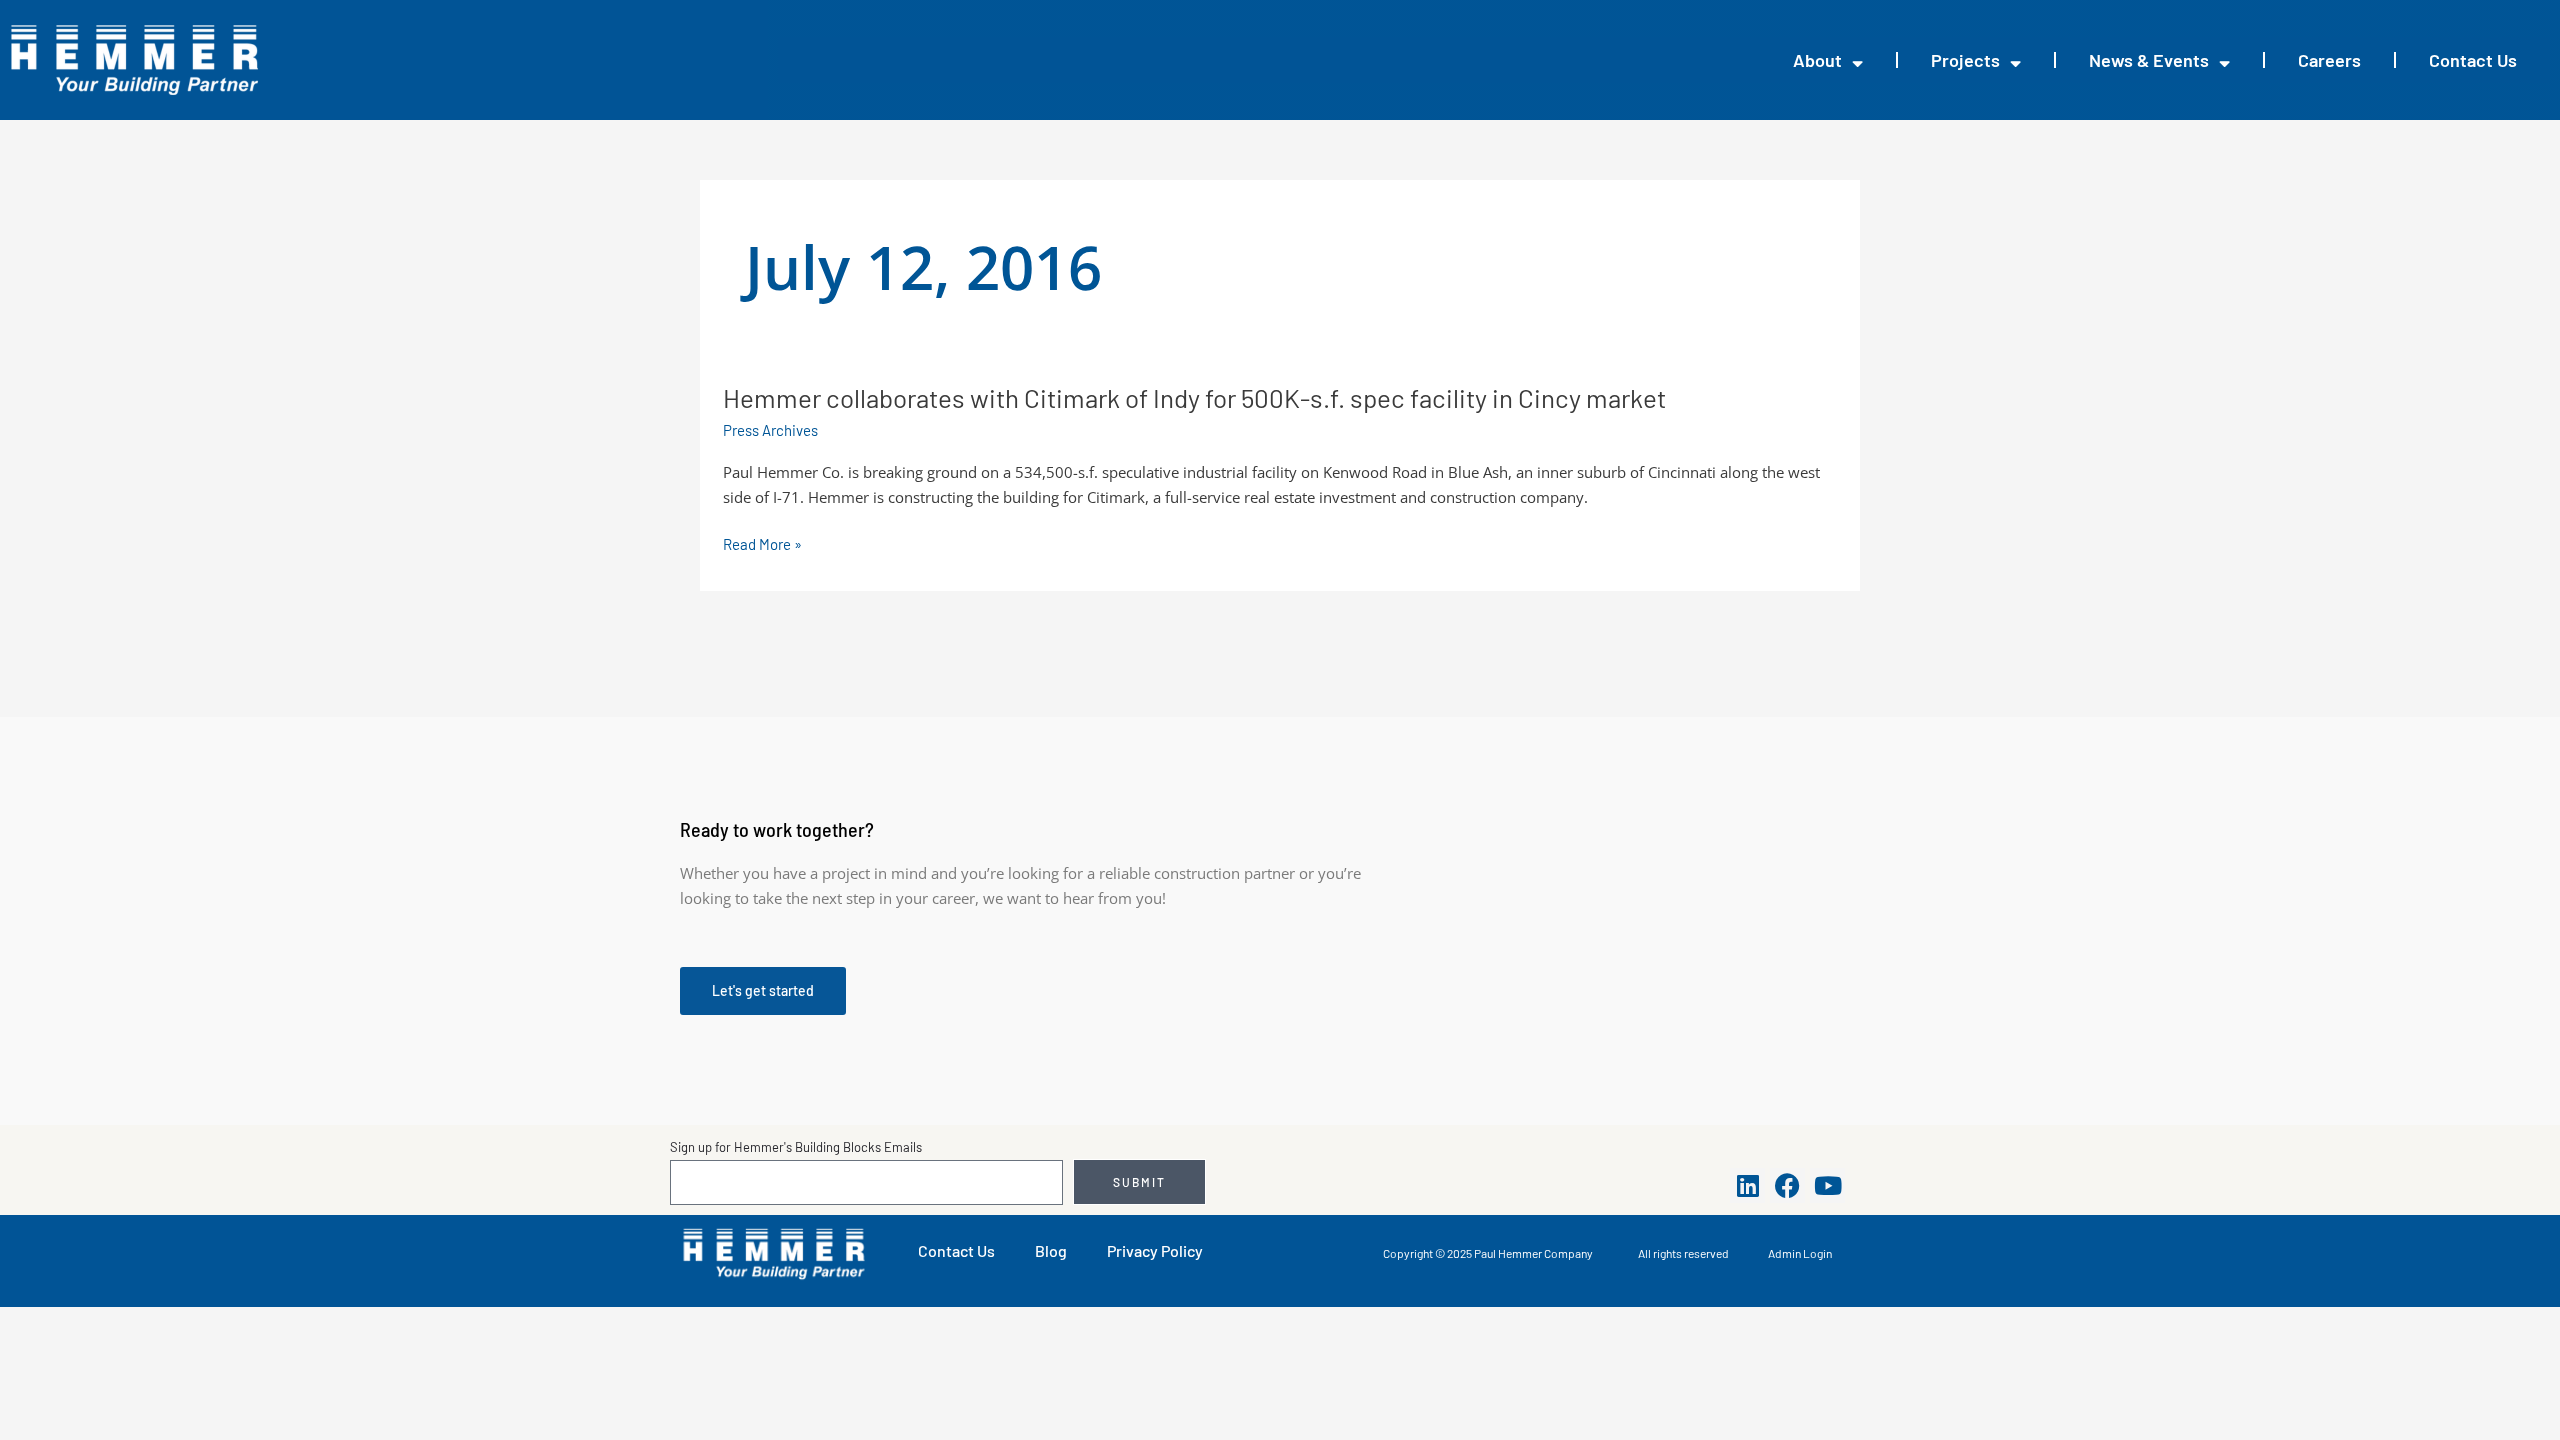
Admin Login (1800, 1253)
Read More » (762, 544)
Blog (1051, 1250)
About (1817, 60)
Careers (2329, 60)
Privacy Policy (1155, 1250)
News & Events (2149, 60)
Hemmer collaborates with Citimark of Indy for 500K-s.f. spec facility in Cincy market (1194, 397)
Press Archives (770, 430)
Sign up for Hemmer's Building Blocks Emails (796, 1147)
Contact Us (2473, 60)
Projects (1965, 60)
